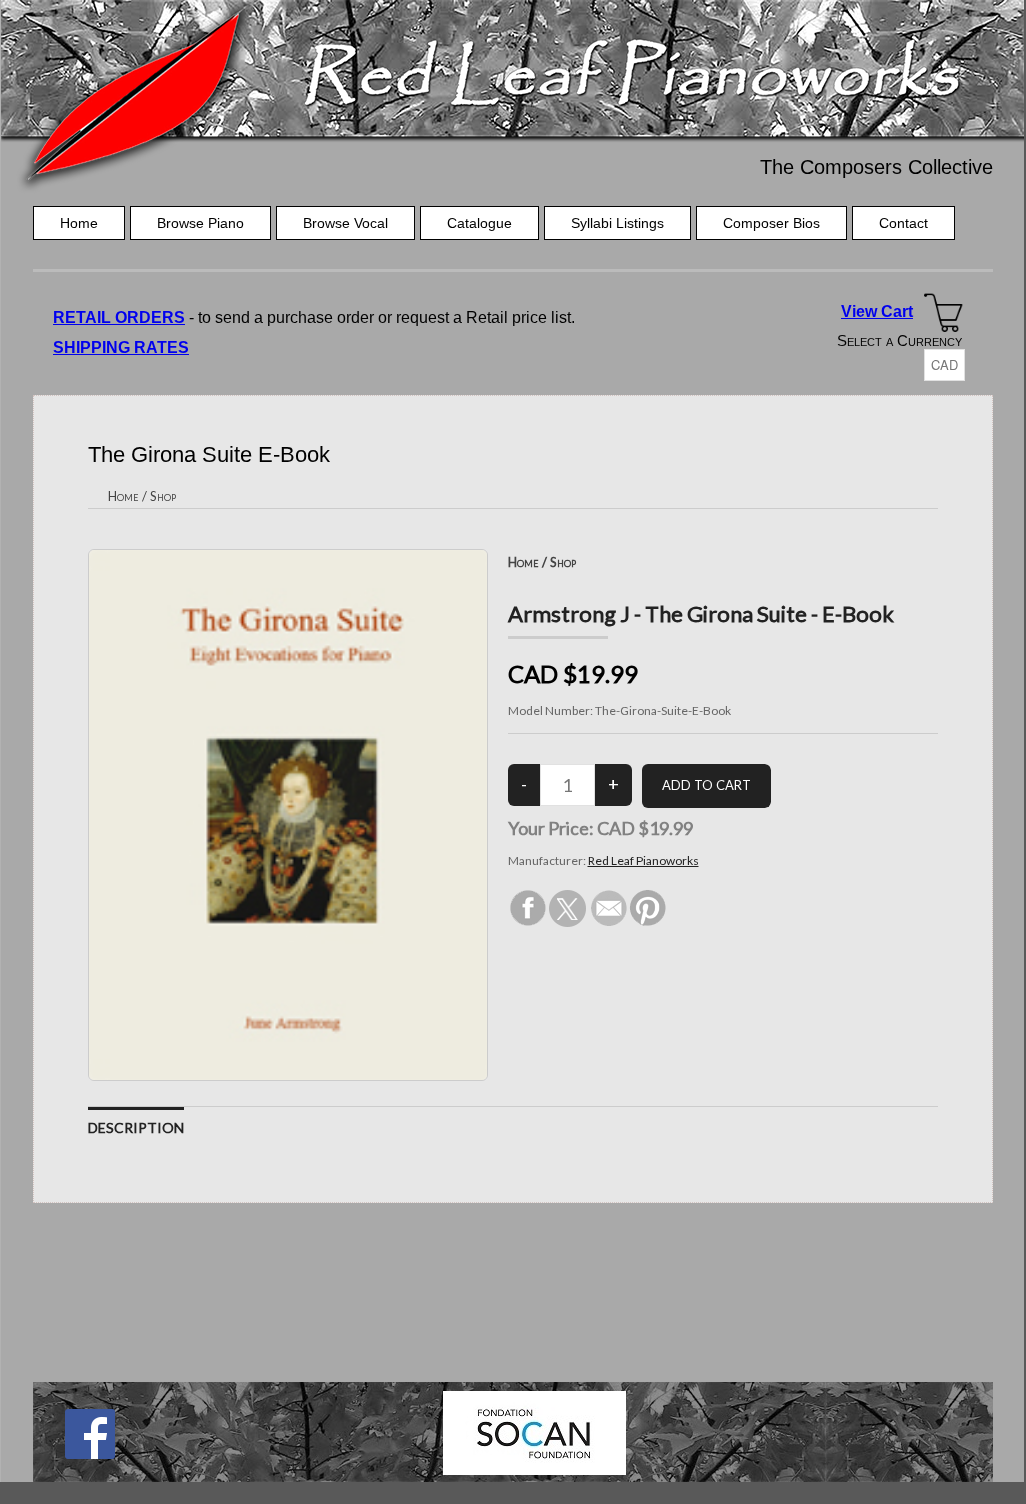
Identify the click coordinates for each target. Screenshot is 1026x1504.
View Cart (877, 311)
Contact (903, 223)
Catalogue (479, 223)
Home (79, 223)
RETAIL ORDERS (119, 317)
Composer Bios (771, 223)
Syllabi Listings (617, 223)
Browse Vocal (345, 223)
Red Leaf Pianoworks (643, 860)
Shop (163, 496)
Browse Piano (200, 223)
